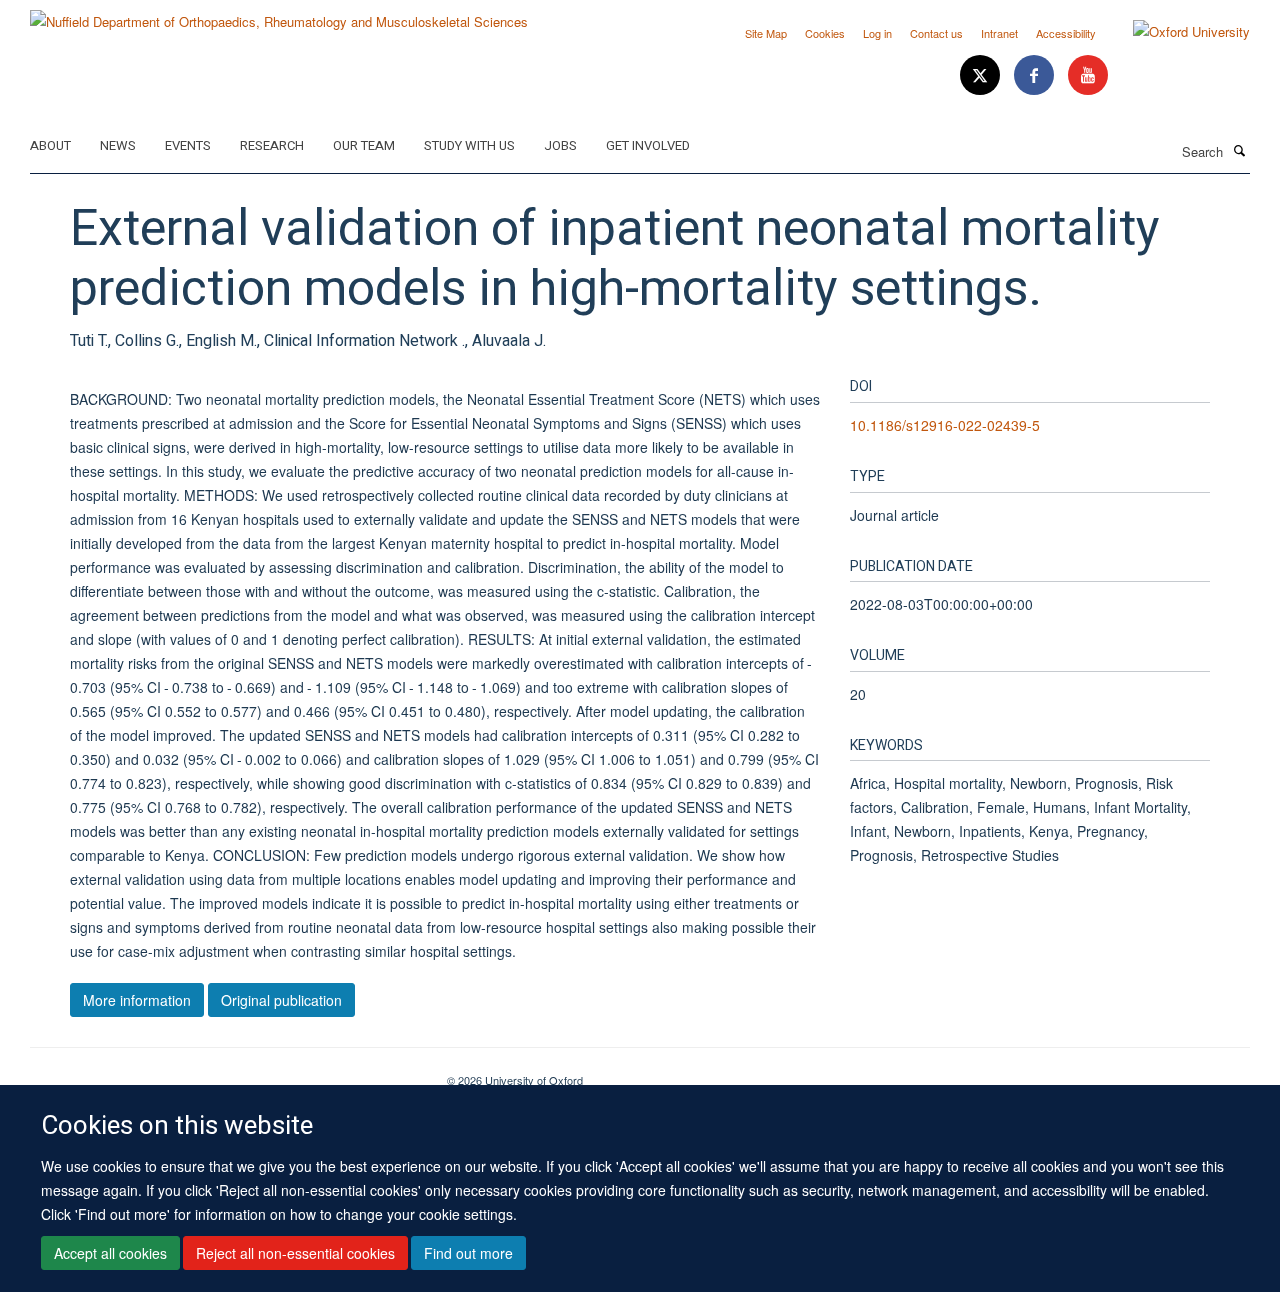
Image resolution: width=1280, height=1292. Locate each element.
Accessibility (1066, 33)
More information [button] (137, 1000)
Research (272, 145)
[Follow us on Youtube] (1088, 75)
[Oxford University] (1176, 32)
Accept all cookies (110, 1253)
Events (188, 145)
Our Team (364, 145)
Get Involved (648, 145)
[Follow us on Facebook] (1036, 75)
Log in (877, 33)
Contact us (936, 33)
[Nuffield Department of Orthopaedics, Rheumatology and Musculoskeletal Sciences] (279, 14)
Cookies (825, 33)
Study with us (469, 145)
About (50, 145)
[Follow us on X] (982, 75)
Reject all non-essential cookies (295, 1253)
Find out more (468, 1253)
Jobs (560, 145)
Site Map (766, 33)
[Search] (1239, 150)
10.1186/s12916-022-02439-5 (945, 425)
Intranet (999, 33)
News (118, 145)
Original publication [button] (281, 1000)
